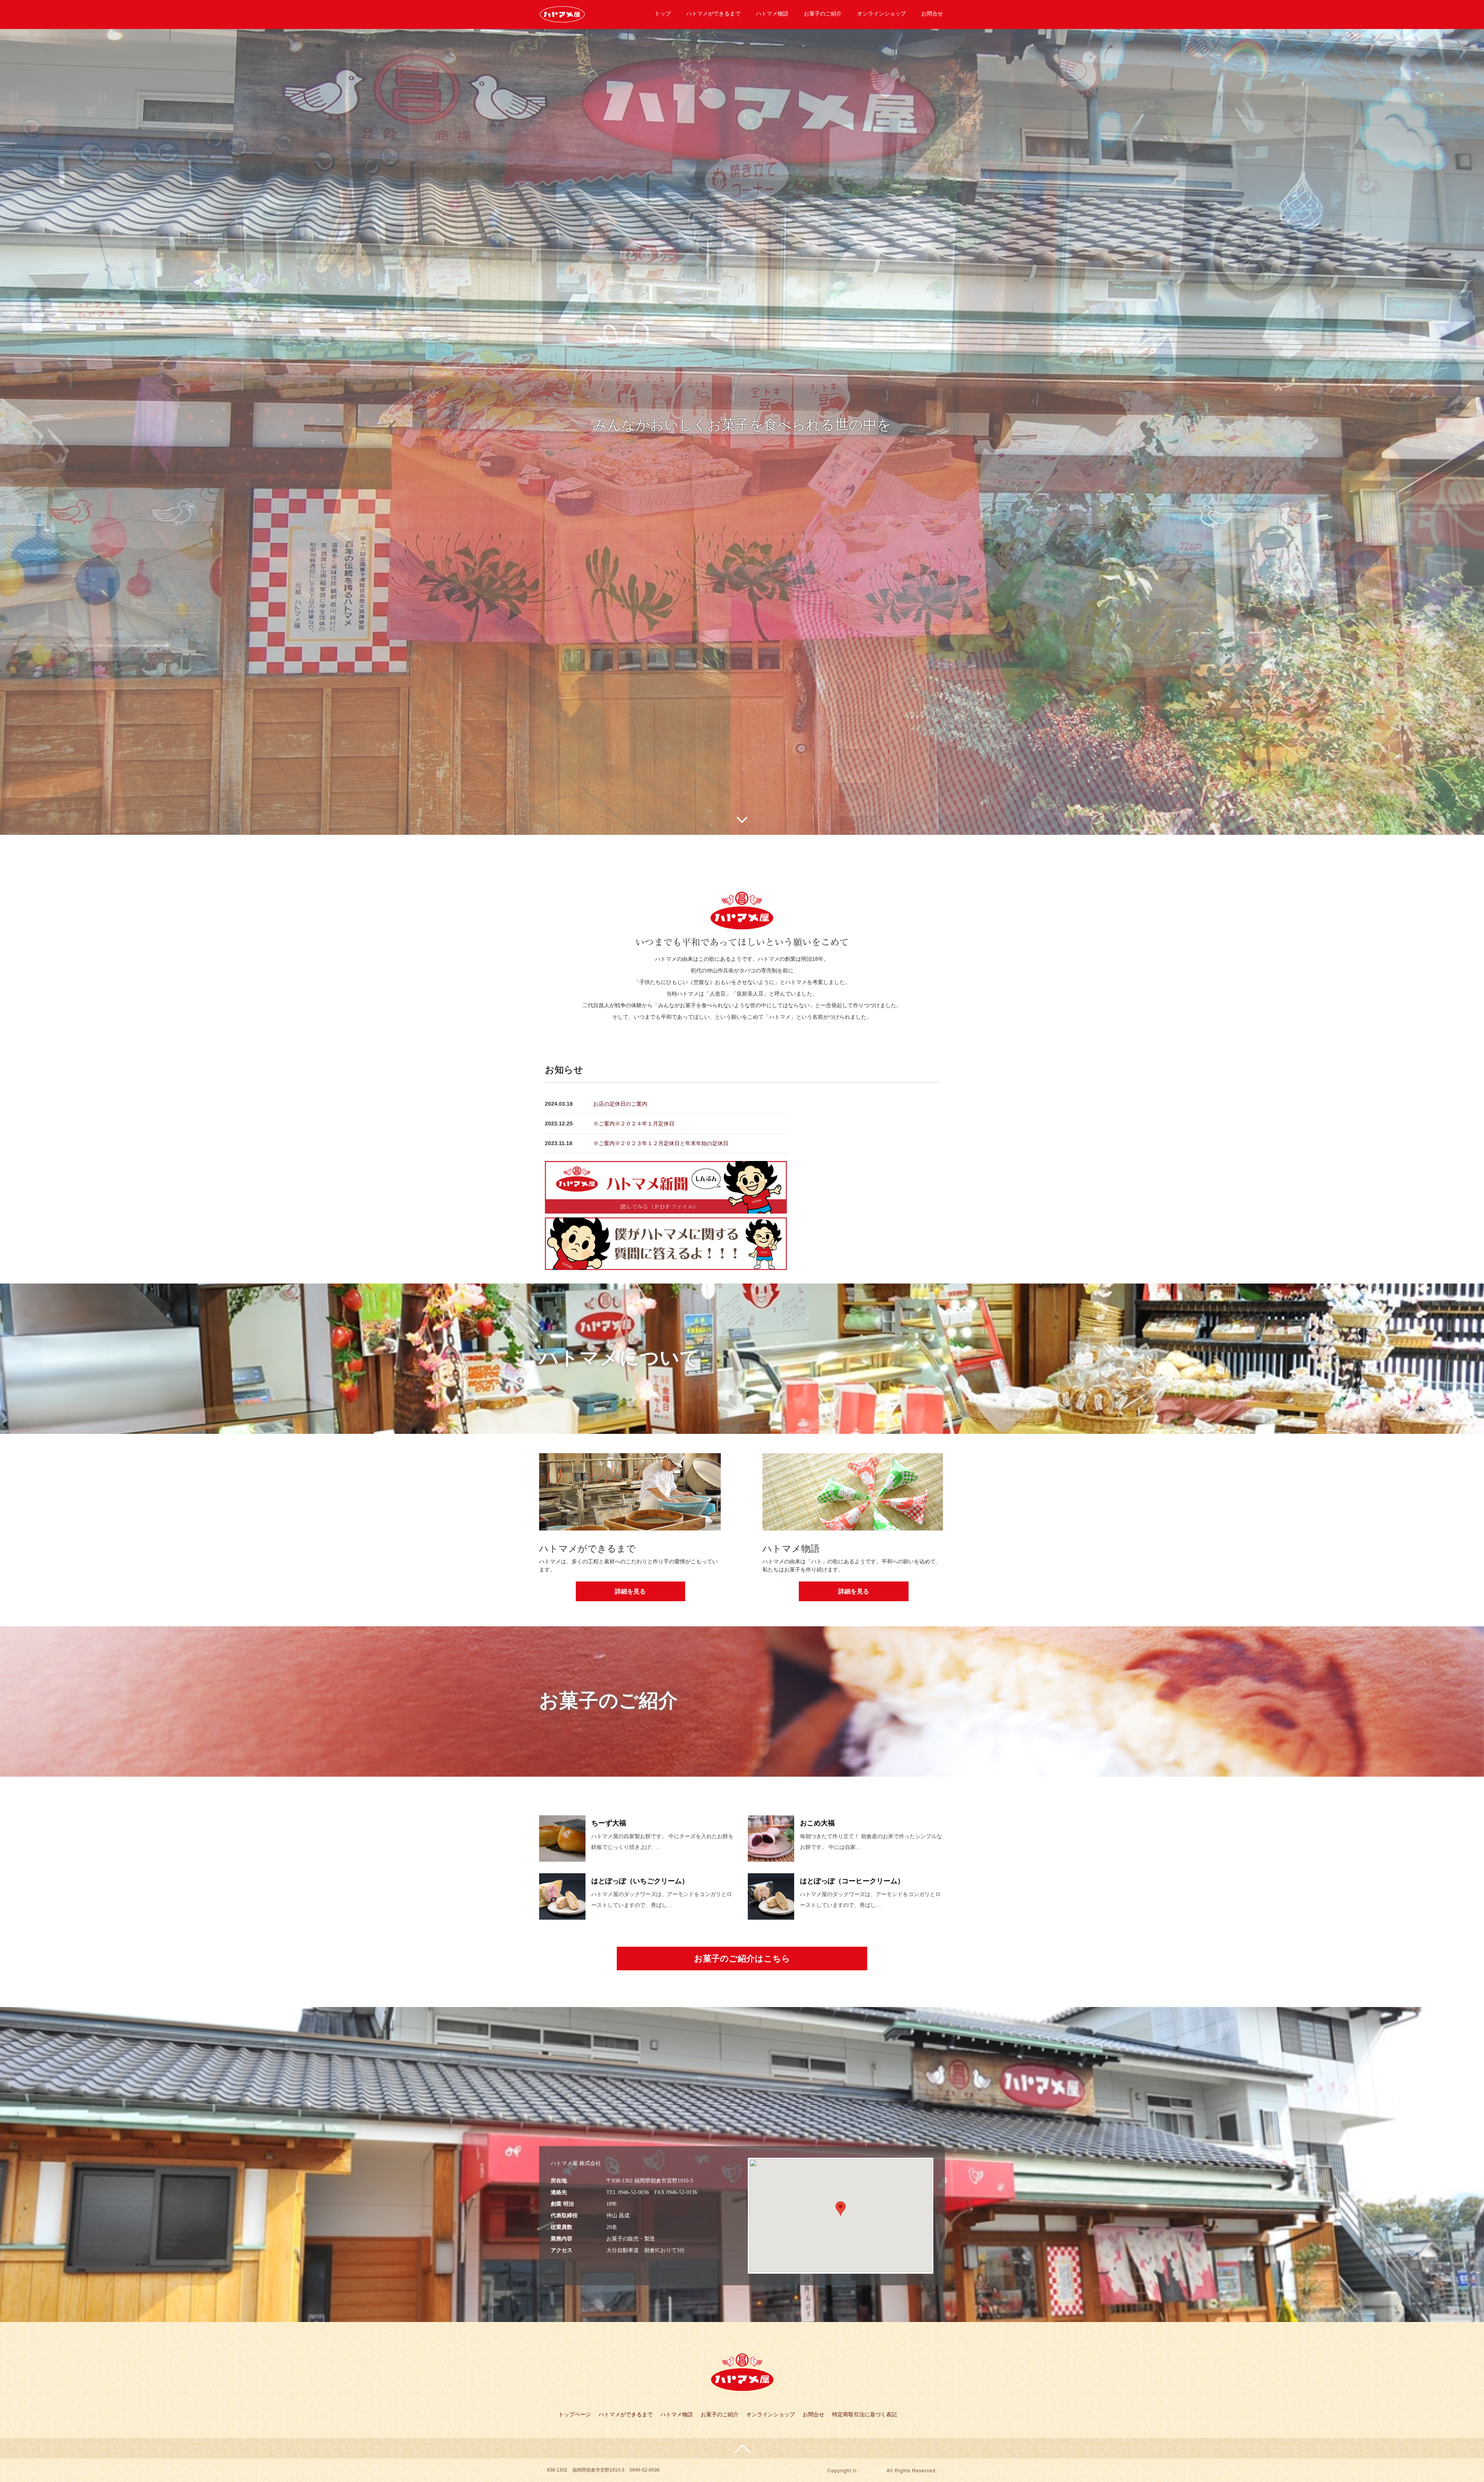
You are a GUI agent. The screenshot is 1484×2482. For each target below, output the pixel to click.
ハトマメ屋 (872, 2470)
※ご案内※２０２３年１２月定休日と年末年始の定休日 (661, 1143)
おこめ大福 (817, 1823)
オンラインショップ (882, 14)
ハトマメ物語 (772, 14)
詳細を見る (630, 1591)
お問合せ (932, 14)
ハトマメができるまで (713, 14)
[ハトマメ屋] (562, 13)
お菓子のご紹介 (823, 14)
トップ (663, 14)
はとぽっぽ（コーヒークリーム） (852, 1881)
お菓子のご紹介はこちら (742, 1959)
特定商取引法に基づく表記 (865, 2414)
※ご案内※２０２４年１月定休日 (634, 1124)
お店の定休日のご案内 (620, 1104)
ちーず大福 (609, 1823)
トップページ (575, 2414)
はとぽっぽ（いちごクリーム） (640, 1881)
